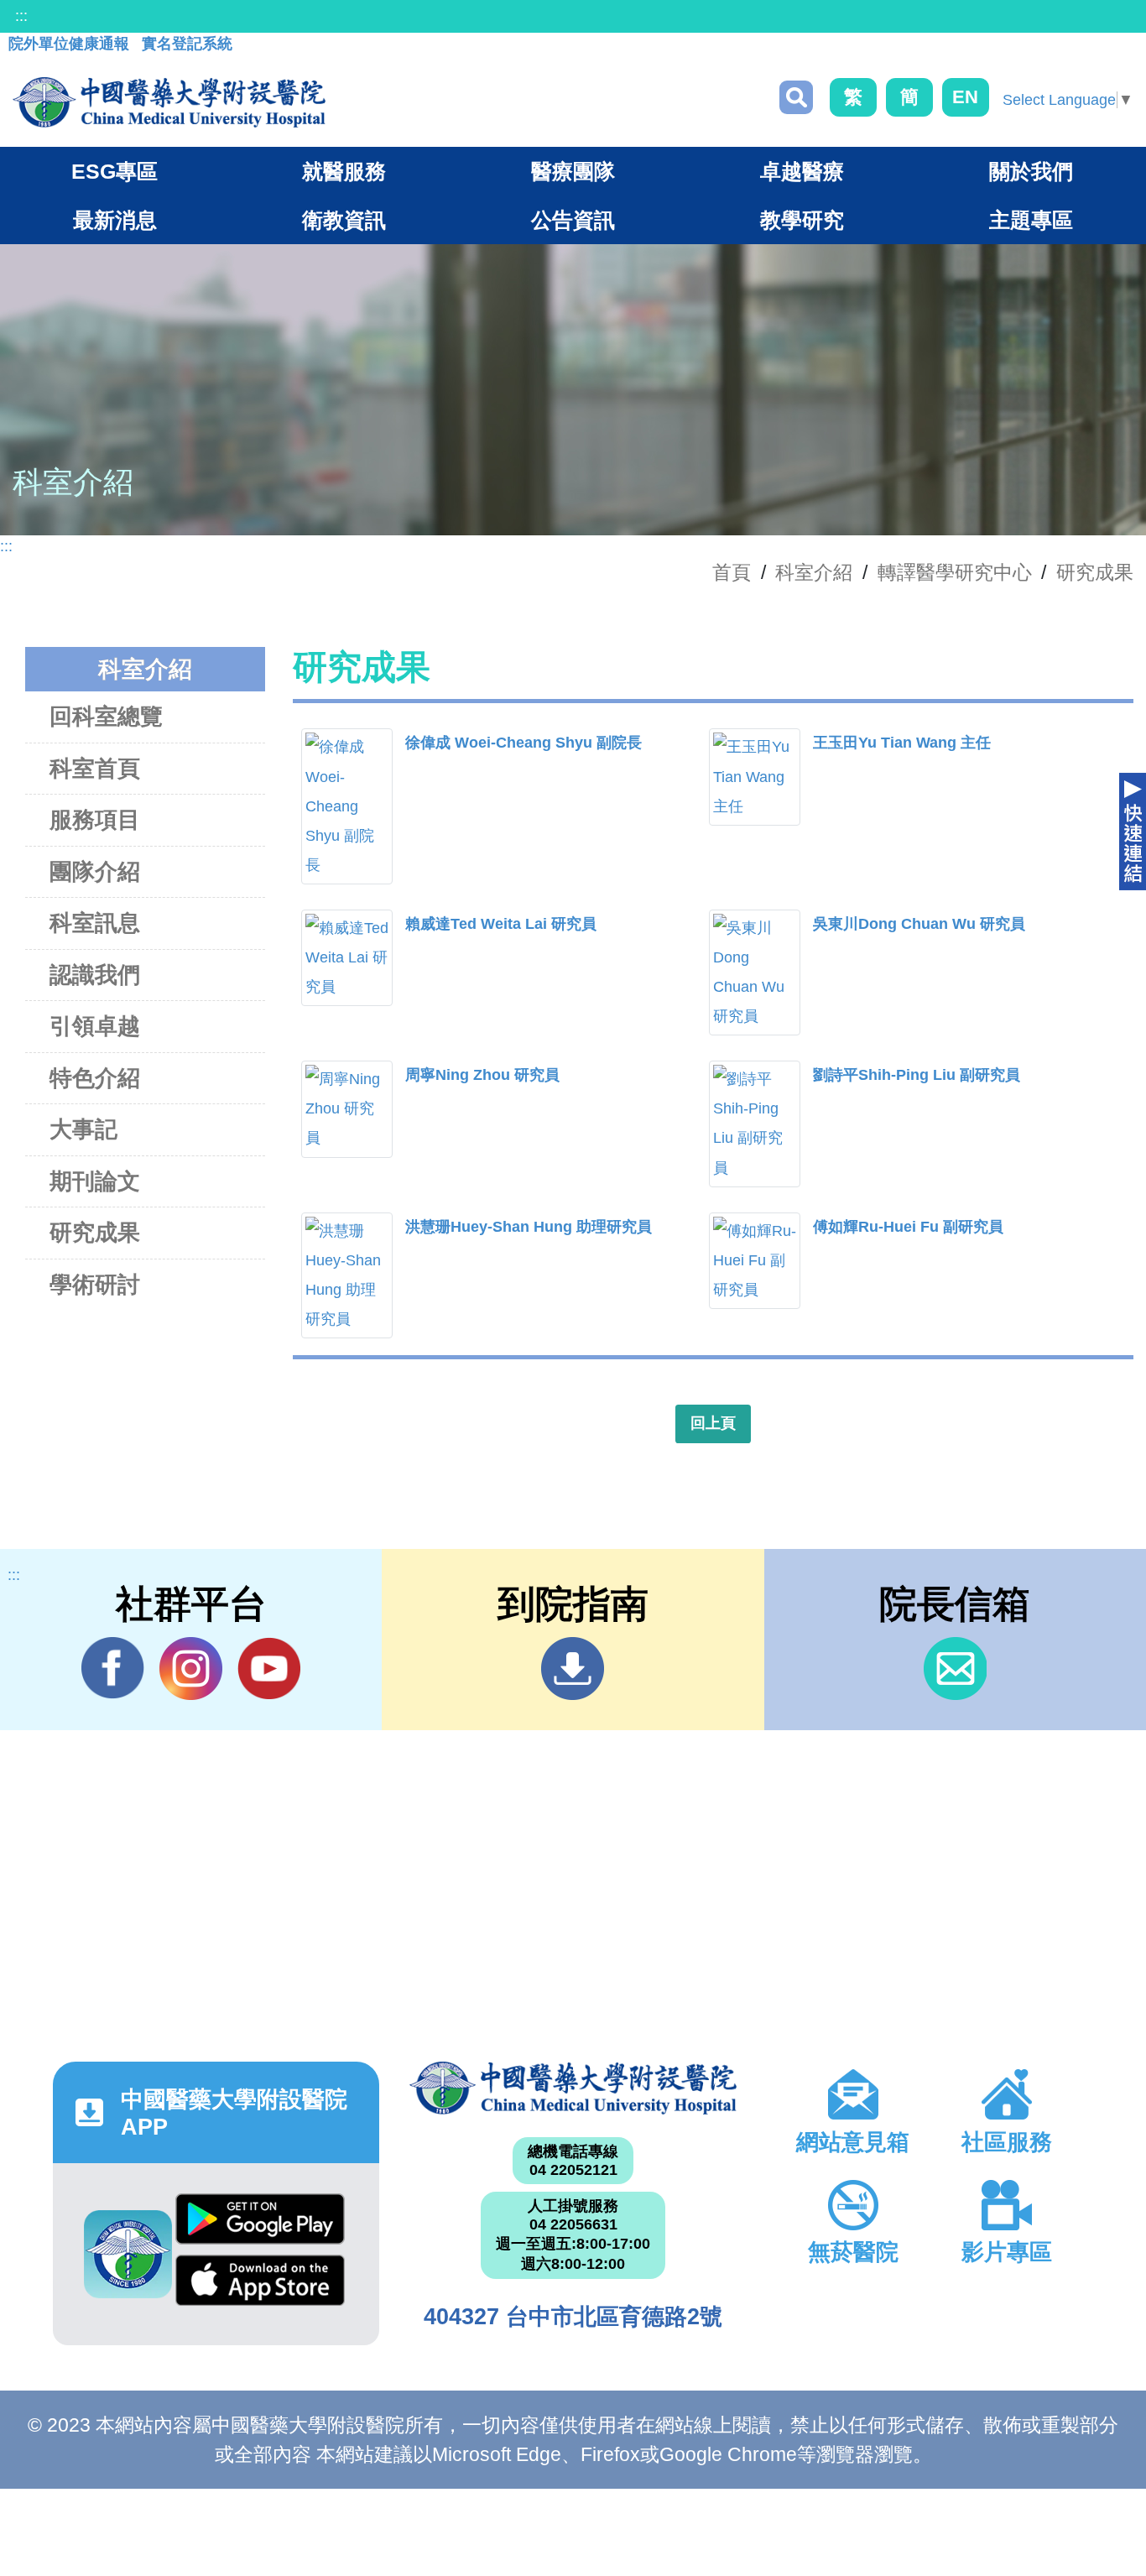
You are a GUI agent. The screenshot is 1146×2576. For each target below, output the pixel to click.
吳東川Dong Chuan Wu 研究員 (919, 924)
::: (21, 16)
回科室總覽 (106, 717)
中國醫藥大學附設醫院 (573, 2088)
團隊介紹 (95, 872)
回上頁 (713, 1423)
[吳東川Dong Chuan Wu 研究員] (755, 973)
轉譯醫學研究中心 (955, 572)
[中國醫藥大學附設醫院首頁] (169, 102)
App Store (260, 2285)
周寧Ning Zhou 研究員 (482, 1075)
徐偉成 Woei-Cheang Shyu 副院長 (524, 743)
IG (191, 1669)
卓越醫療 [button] (802, 171)
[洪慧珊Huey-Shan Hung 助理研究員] (347, 1275)
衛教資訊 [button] (344, 220)
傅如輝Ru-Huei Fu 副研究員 (908, 1227)
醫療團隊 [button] (573, 171)
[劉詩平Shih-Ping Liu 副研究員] (755, 1124)
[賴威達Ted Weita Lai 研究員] (347, 958)
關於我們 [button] (1031, 171)
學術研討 (95, 1285)
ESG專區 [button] (115, 171)
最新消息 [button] (115, 220)
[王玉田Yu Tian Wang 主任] (755, 777)
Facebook (113, 1669)
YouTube (269, 1669)
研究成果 (1095, 572)
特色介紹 (95, 1078)
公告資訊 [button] (573, 220)
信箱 (955, 1669)
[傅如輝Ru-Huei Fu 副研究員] (755, 1261)
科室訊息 (95, 923)
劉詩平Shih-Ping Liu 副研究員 (917, 1075)
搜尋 (796, 97)
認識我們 (95, 975)
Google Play (260, 2224)
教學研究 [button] (802, 220)
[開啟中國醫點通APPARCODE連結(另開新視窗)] (128, 2254)
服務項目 (95, 820)
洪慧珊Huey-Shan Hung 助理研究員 (529, 1227)
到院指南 (573, 1669)
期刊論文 (95, 1181)
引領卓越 (95, 1026)
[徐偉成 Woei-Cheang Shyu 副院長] (347, 806)
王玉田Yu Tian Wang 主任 (902, 743)
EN (965, 97)
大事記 (83, 1129)
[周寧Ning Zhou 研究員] (347, 1109)
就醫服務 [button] (344, 171)
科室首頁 (95, 769)
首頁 (732, 572)
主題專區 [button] (1031, 220)
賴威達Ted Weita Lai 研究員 (501, 924)
